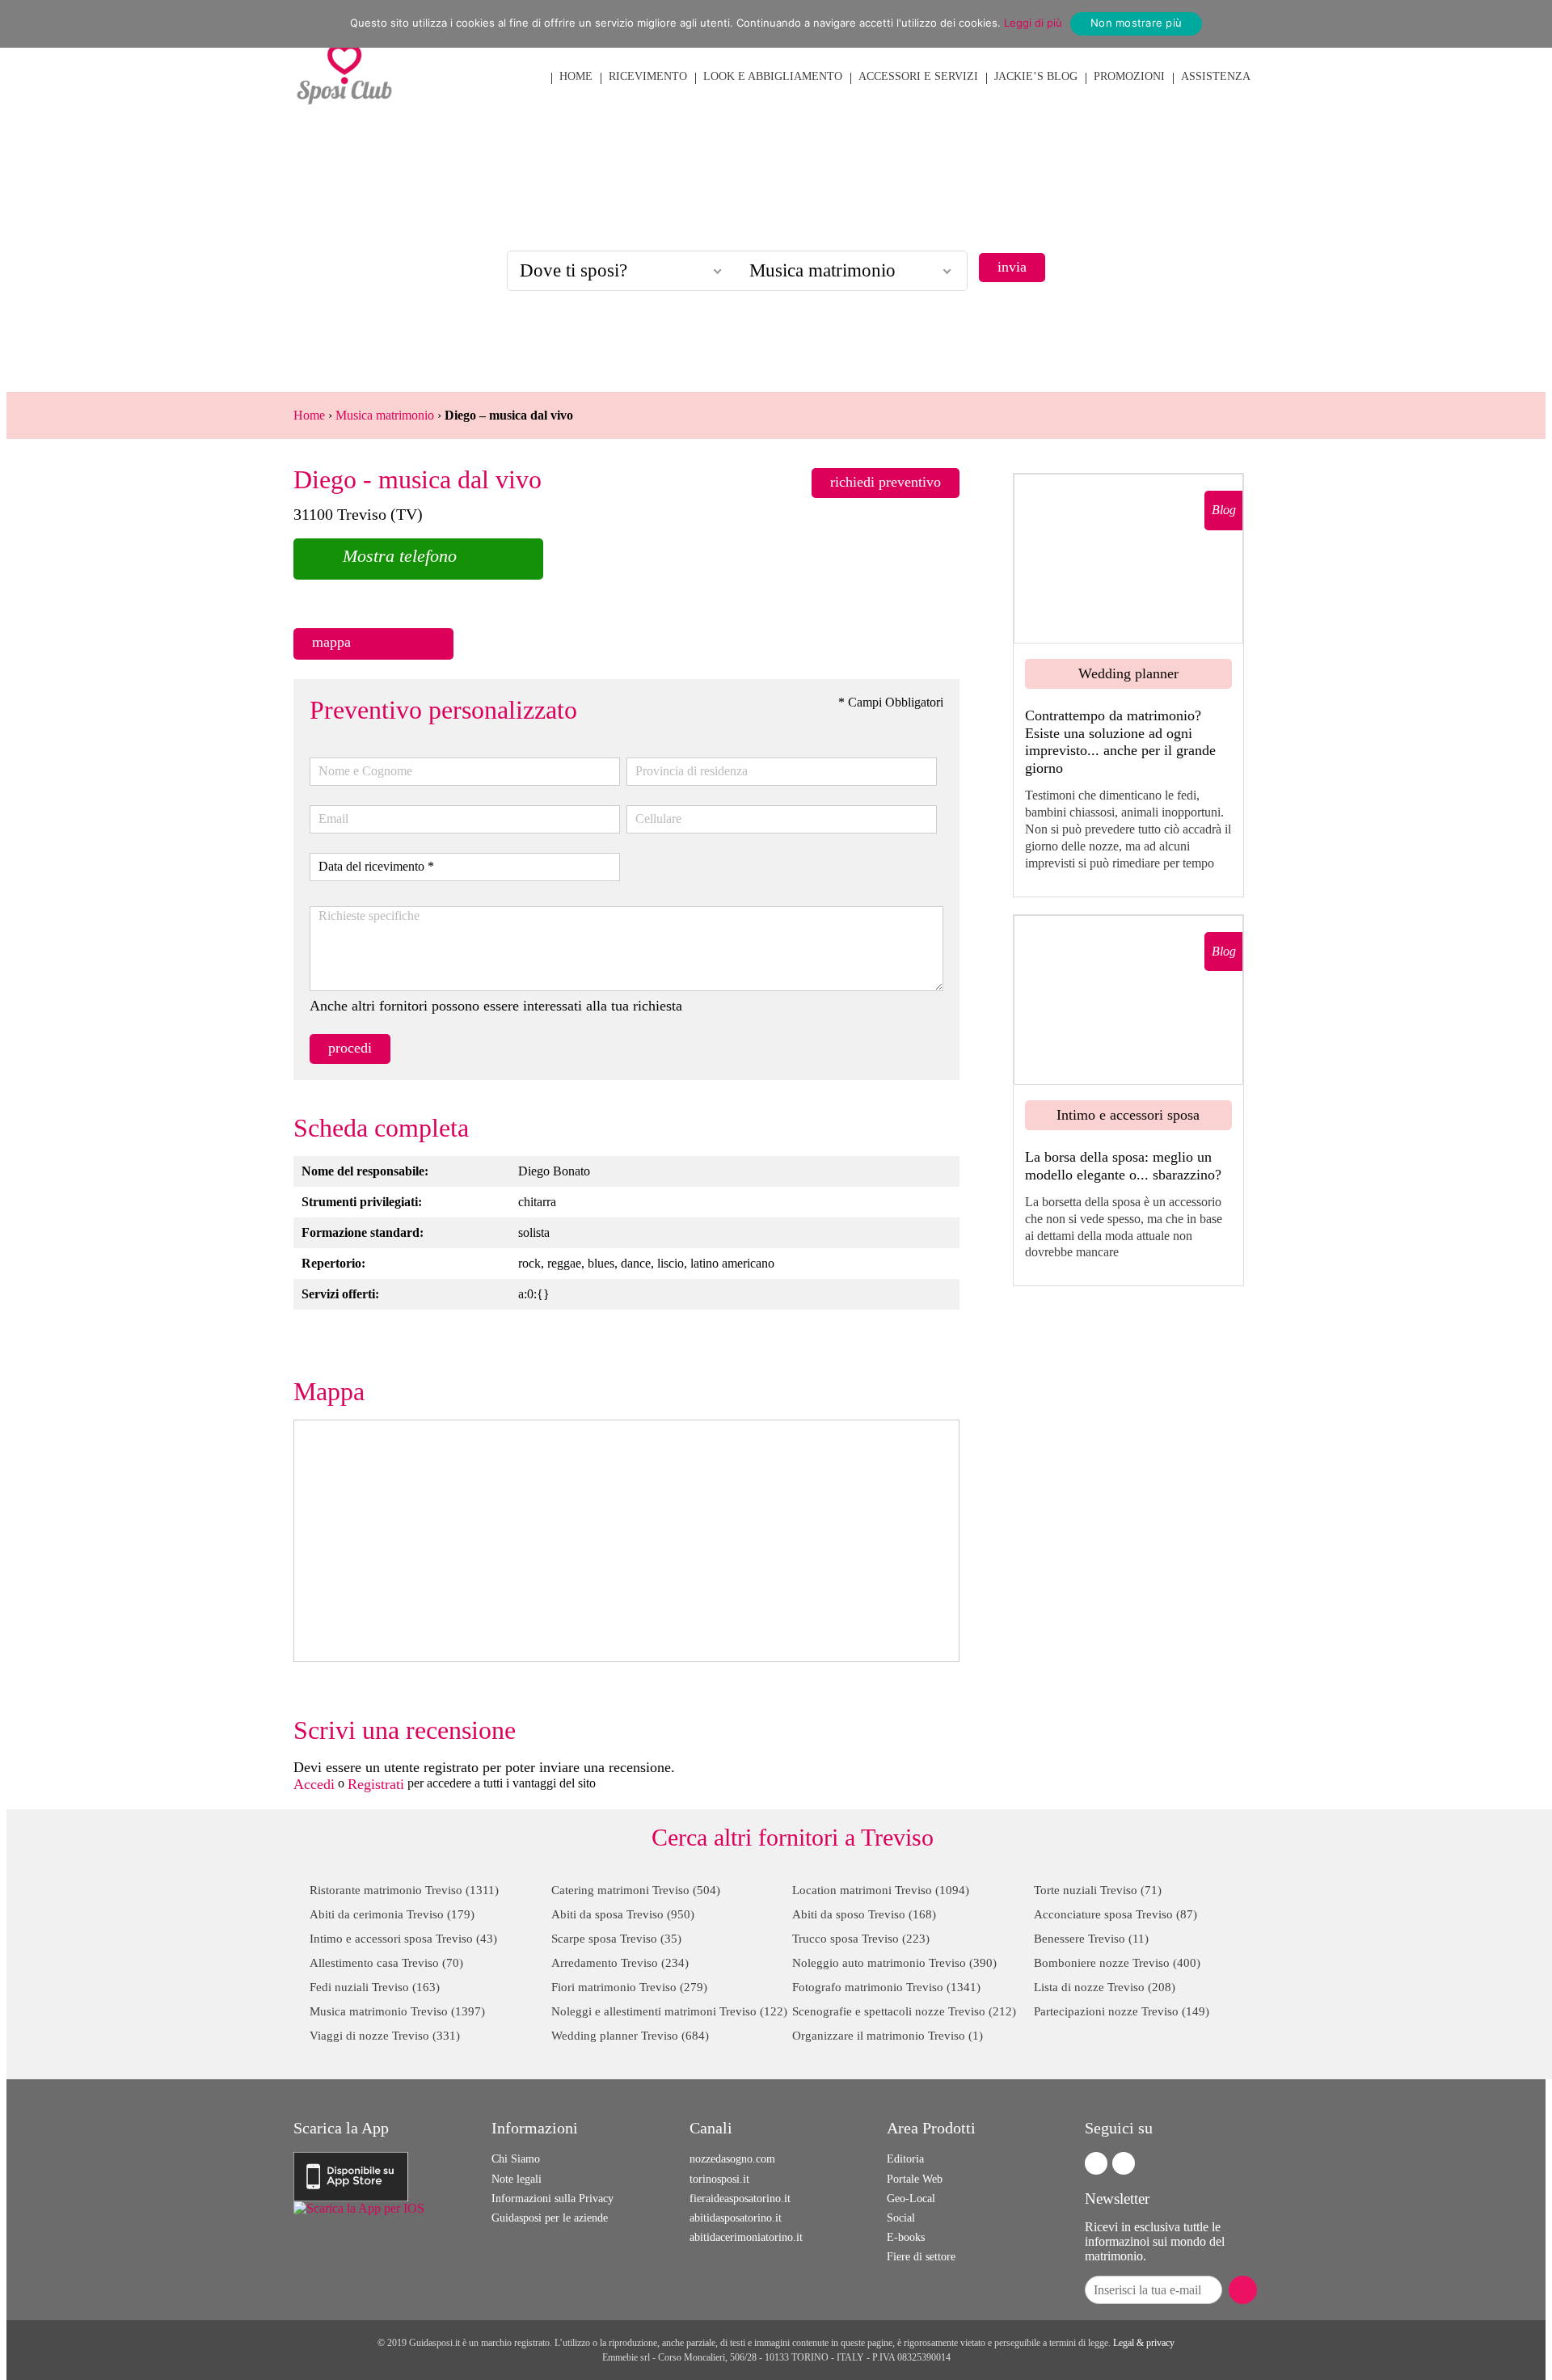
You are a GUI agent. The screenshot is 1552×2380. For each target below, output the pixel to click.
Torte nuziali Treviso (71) (1098, 1890)
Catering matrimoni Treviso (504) (636, 1890)
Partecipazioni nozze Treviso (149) (1122, 2011)
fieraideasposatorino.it (740, 2199)
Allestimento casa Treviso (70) (386, 1963)
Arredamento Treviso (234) (620, 1963)
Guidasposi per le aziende (550, 2218)
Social (901, 2218)
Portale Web (915, 2179)
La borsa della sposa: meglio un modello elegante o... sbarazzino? (1123, 1166)
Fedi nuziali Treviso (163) (375, 1987)
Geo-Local (911, 2199)
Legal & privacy (1144, 2343)
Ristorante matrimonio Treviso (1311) (404, 1890)
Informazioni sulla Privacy (552, 2199)
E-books (906, 2237)
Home (309, 415)
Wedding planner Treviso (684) (630, 2036)
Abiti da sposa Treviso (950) (623, 1914)
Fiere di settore (921, 2257)
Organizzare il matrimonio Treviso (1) (888, 2036)
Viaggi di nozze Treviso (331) (385, 2036)
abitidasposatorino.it (736, 2218)
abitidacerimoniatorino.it (746, 2237)
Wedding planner (1128, 673)
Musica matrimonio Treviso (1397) (397, 2011)
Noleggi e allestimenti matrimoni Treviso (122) (669, 2011)
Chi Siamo (516, 2159)
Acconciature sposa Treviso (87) (1115, 1914)
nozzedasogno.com (732, 2159)
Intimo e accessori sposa (1128, 1115)
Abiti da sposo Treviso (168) (864, 1914)
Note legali (517, 2179)
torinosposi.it (719, 2179)
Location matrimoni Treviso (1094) (881, 1890)
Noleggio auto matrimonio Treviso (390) (894, 1963)
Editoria (905, 2159)
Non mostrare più (1136, 23)
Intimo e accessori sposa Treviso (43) (403, 1939)
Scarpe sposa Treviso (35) (616, 1939)
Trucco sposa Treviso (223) (861, 1939)
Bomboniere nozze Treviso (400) (1117, 1963)
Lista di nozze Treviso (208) (1105, 1987)
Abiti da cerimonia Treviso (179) (392, 1914)
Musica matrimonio (385, 415)
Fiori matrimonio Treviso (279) (629, 1987)
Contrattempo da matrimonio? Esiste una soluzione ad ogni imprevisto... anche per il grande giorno (1120, 742)
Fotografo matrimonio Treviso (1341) (886, 1987)
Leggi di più (1033, 23)
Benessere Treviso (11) (1091, 1939)
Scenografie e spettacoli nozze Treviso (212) (904, 2011)
